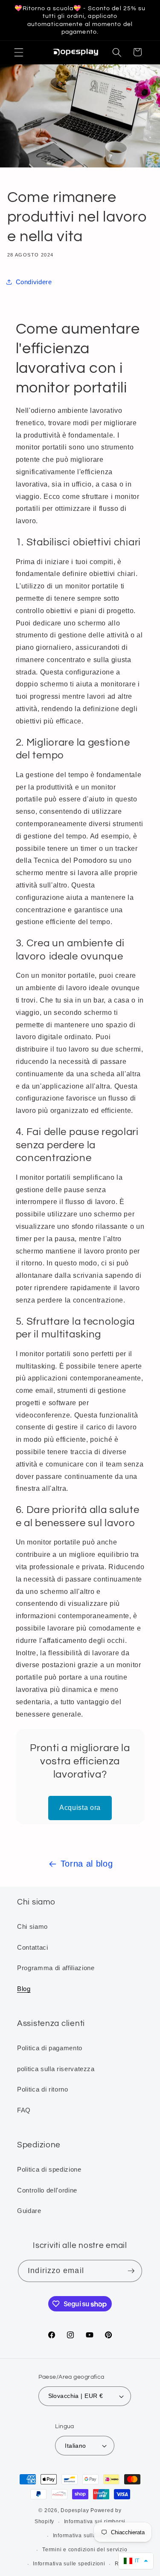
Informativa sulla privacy (85, 2536)
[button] (19, 52)
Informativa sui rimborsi (95, 2521)
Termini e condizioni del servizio (85, 2550)
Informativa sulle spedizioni (69, 2564)
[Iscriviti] (131, 2271)
